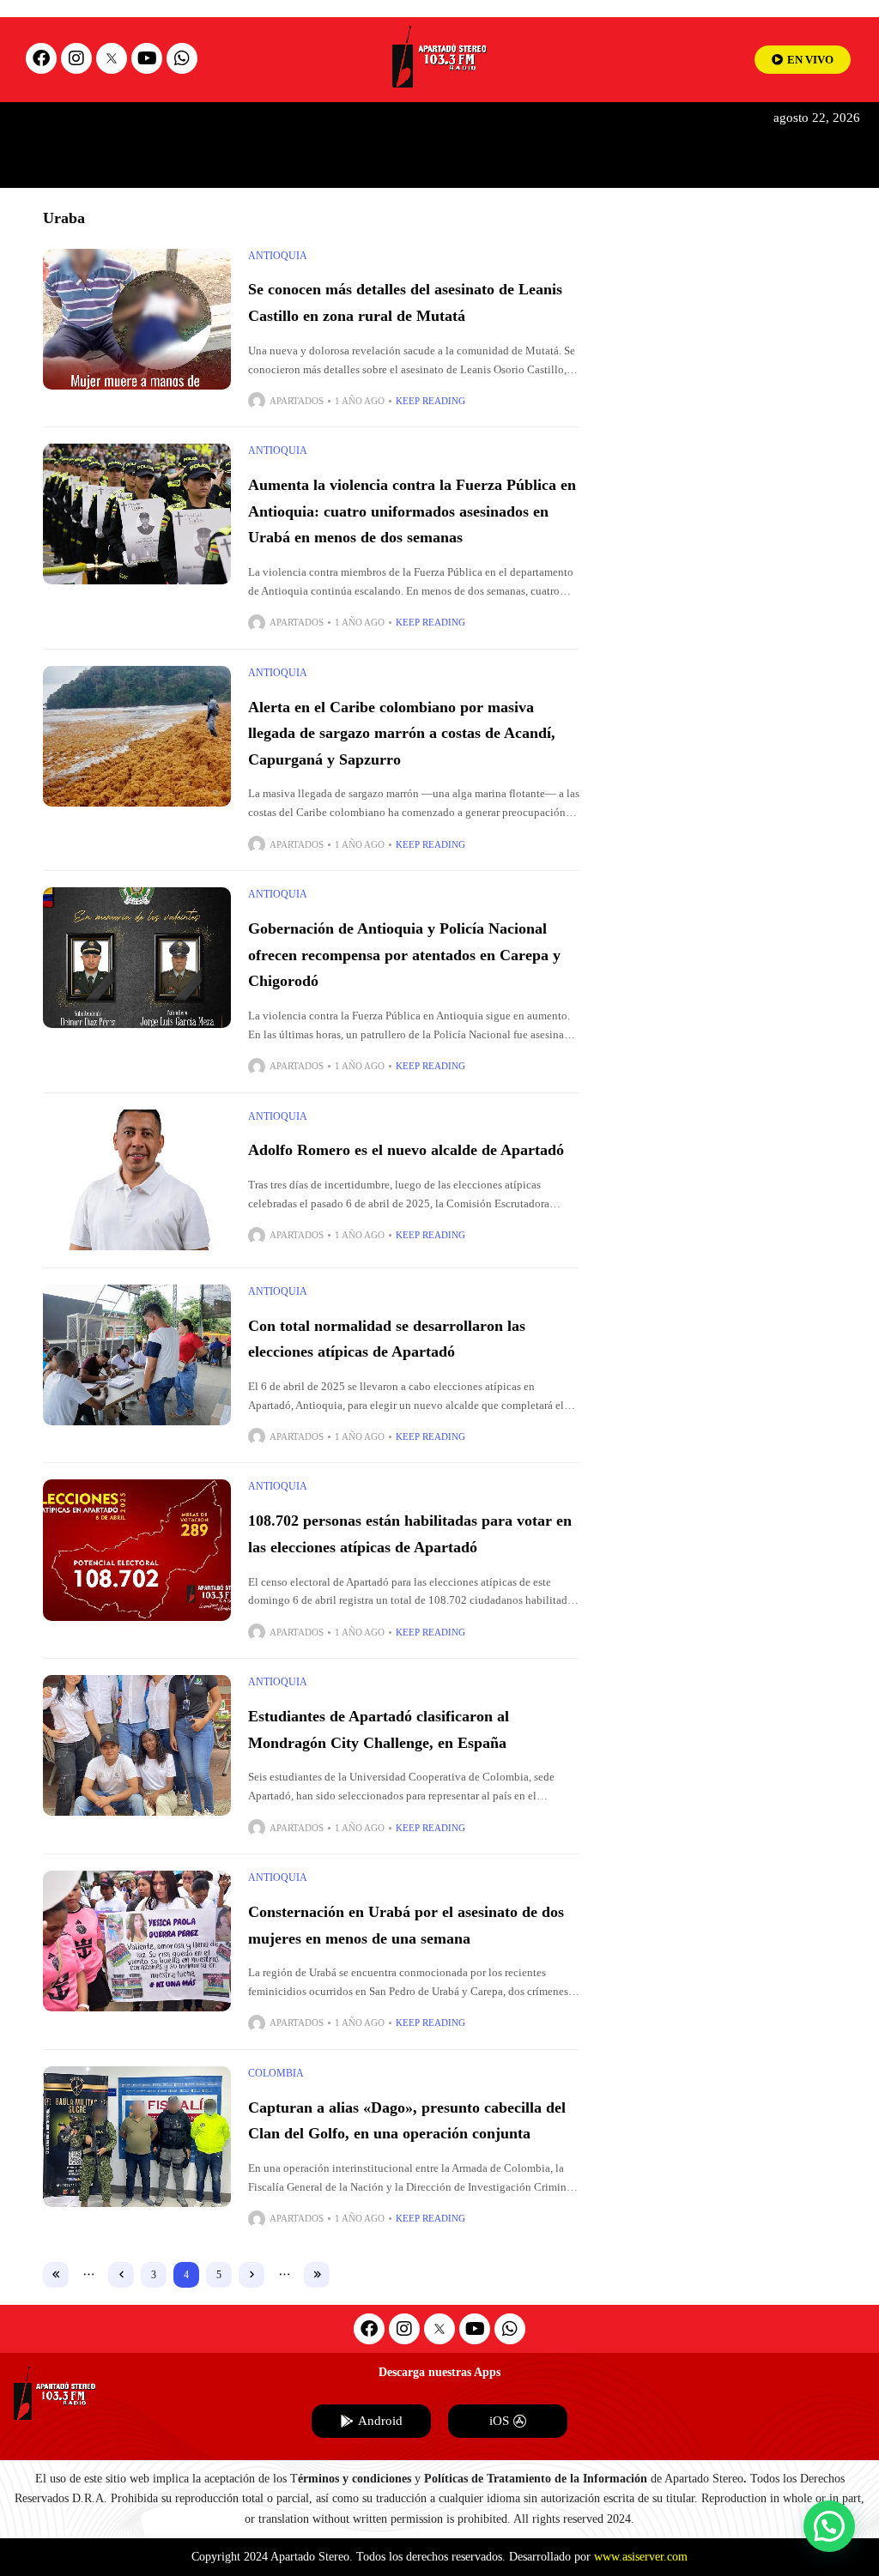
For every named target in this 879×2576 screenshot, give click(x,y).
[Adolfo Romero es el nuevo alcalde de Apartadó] (137, 1180)
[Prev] (121, 2275)
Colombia (276, 2073)
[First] (56, 2275)
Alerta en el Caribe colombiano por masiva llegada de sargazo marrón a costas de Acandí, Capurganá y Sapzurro (402, 733)
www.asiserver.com (641, 2557)
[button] (829, 2526)
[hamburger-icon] (737, 130)
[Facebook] (41, 58)
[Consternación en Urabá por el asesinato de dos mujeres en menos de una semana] (137, 1941)
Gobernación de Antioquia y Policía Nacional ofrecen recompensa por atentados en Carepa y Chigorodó (404, 955)
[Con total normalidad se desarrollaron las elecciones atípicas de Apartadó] (137, 1355)
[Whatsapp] (182, 58)
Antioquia (278, 256)
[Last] (317, 2275)
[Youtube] (147, 58)
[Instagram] (76, 58)
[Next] (252, 2275)
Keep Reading (430, 401)
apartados (297, 401)
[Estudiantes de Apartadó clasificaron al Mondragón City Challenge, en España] (137, 1745)
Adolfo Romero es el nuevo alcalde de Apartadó (406, 1150)
